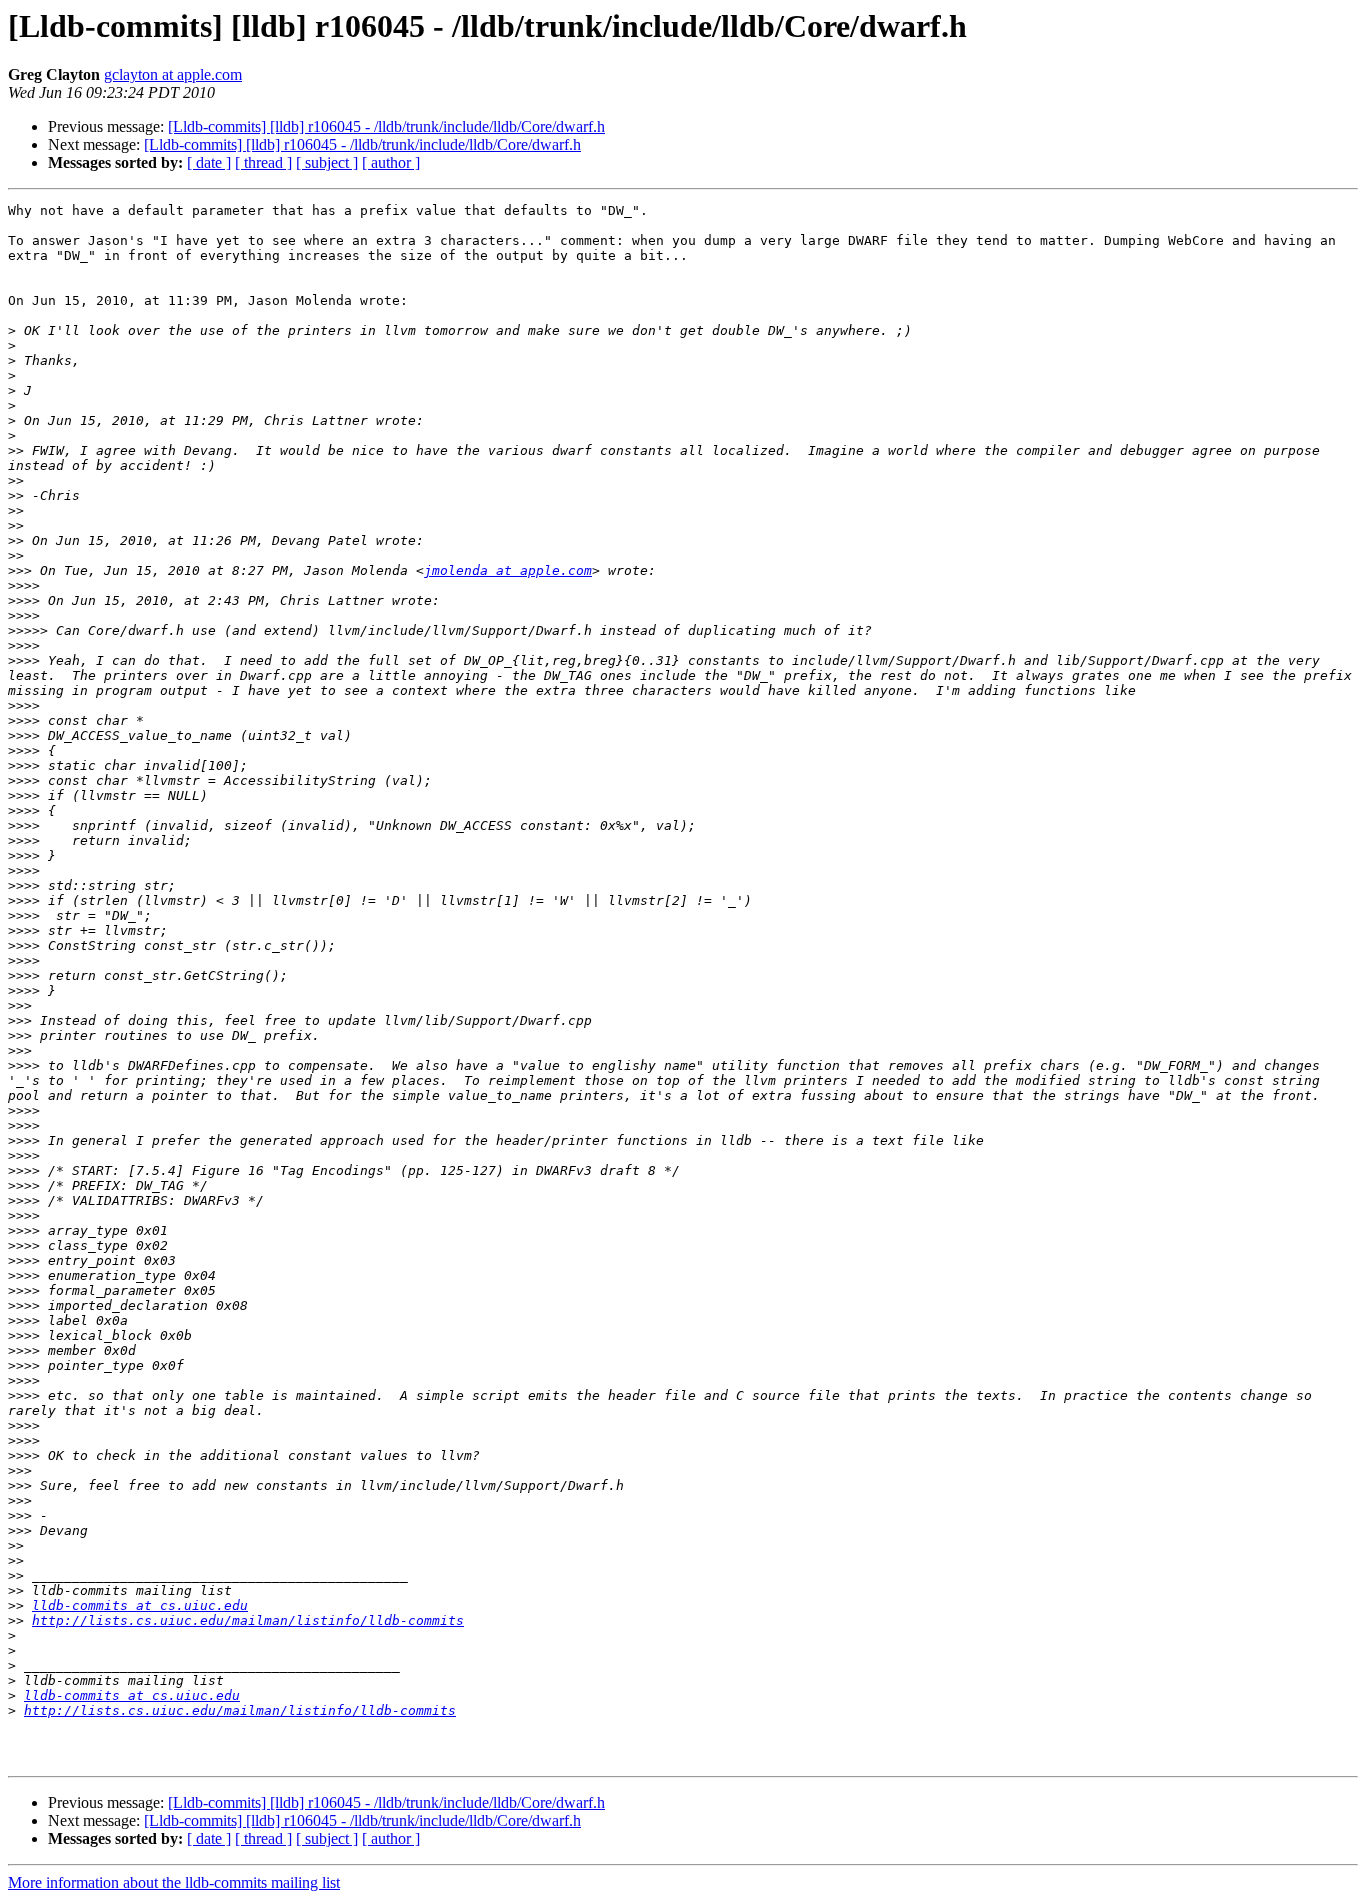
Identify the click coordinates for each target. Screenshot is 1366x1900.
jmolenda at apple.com (508, 570)
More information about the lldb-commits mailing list (174, 1882)
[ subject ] (327, 162)
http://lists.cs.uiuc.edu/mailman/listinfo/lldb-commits (248, 1620)
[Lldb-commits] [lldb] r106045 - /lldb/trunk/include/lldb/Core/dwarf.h (386, 126)
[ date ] (209, 162)
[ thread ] (263, 162)
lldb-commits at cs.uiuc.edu (140, 1605)
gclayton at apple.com (173, 74)
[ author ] (391, 162)
